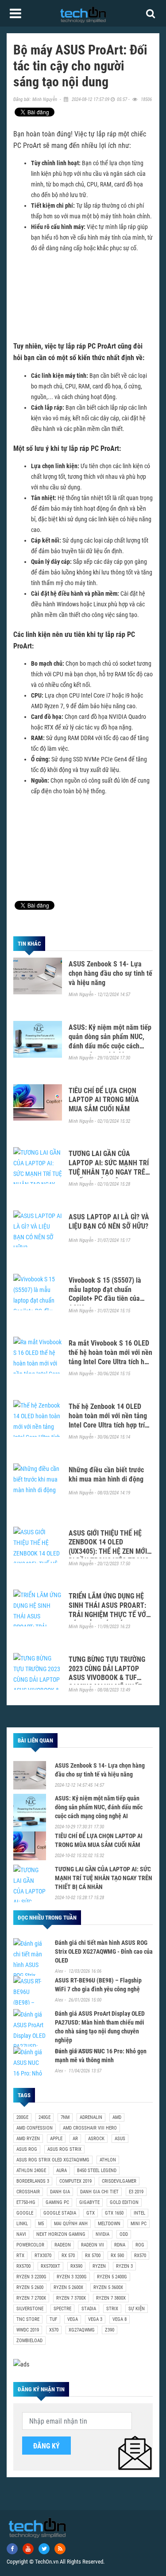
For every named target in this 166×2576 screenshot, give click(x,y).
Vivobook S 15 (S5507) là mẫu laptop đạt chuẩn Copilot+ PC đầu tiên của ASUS (105, 1294)
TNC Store (28, 2319)
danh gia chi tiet (99, 2192)
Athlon (108, 2160)
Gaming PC (57, 2202)
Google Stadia (60, 2213)
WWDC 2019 (28, 2330)
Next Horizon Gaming (61, 2234)
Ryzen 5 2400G (112, 2277)
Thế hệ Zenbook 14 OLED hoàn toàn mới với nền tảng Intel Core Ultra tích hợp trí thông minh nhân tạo (108, 1420)
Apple (56, 2139)
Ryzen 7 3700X (71, 2298)
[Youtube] (28, 2549)
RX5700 (23, 2266)
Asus (120, 2139)
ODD (124, 2234)
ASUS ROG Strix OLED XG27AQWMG (53, 2160)
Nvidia (102, 2234)
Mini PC (139, 2224)
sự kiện (137, 2309)
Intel (139, 2213)
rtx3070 (43, 2256)
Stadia (89, 2309)
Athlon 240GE (31, 2171)
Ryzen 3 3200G (72, 2277)
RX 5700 (93, 2256)
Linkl (22, 2224)
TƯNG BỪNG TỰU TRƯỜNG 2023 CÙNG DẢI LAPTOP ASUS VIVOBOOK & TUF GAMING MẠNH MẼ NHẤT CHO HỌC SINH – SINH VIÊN (109, 1678)
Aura (62, 2171)
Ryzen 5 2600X (68, 2287)
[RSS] (60, 2549)
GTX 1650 (114, 2213)
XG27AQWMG (82, 2330)
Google (25, 2213)
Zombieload (29, 2341)
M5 (41, 2224)
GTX (91, 2213)
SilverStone (30, 2309)
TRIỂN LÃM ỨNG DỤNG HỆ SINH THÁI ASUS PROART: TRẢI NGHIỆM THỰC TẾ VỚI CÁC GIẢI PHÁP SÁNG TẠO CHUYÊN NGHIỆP (108, 1614)
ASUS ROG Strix (64, 2149)
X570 (54, 2330)
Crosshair (28, 2192)
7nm (65, 2117)
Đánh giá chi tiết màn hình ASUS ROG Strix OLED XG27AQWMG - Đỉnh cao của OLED (104, 1951)
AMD (117, 2117)
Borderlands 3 (33, 2181)
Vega (73, 2319)
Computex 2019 (75, 2181)
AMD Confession (35, 2128)
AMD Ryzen (28, 2139)
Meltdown (109, 2224)
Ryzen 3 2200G (31, 2277)
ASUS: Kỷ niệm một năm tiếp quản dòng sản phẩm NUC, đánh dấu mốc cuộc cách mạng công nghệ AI (110, 1041)
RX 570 (68, 2256)
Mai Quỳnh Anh (71, 2224)
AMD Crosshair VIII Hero (90, 2128)
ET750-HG (26, 2202)
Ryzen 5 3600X (108, 2287)
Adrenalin (91, 2117)
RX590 (76, 2266)
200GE (22, 2117)
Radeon (63, 2245)
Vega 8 (120, 2319)
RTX (20, 2256)
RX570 (140, 2256)
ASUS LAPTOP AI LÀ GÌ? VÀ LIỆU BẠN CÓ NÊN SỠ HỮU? (109, 1222)
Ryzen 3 (124, 2266)
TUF (53, 2319)
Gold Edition (124, 2202)
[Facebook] (12, 2549)
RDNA (120, 2245)
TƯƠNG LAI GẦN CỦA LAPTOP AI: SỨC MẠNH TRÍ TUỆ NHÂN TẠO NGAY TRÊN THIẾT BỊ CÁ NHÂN (109, 1167)
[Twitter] (44, 2549)
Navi (21, 2234)
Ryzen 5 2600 (30, 2287)
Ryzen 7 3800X (111, 2298)
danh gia (60, 2192)
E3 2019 (136, 2192)
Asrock (96, 2139)
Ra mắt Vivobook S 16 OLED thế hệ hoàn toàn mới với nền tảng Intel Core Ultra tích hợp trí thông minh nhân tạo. (110, 1357)
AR (75, 2139)
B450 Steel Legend (97, 2171)
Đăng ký (46, 2446)
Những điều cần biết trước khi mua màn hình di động (106, 1474)
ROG (140, 2245)
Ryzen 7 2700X (31, 2298)
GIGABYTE (89, 2202)
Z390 (110, 2330)
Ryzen (99, 2266)
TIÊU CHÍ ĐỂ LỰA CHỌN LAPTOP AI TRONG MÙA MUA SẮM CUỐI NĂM (104, 1100)
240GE (44, 2117)
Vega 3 (95, 2319)
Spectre (62, 2309)
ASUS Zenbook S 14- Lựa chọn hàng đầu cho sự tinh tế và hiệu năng (110, 973)
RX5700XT (50, 2266)
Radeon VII (93, 2245)
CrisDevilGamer (119, 2181)
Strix (112, 2309)
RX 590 (117, 2256)
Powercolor (30, 2245)
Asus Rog (27, 2149)
